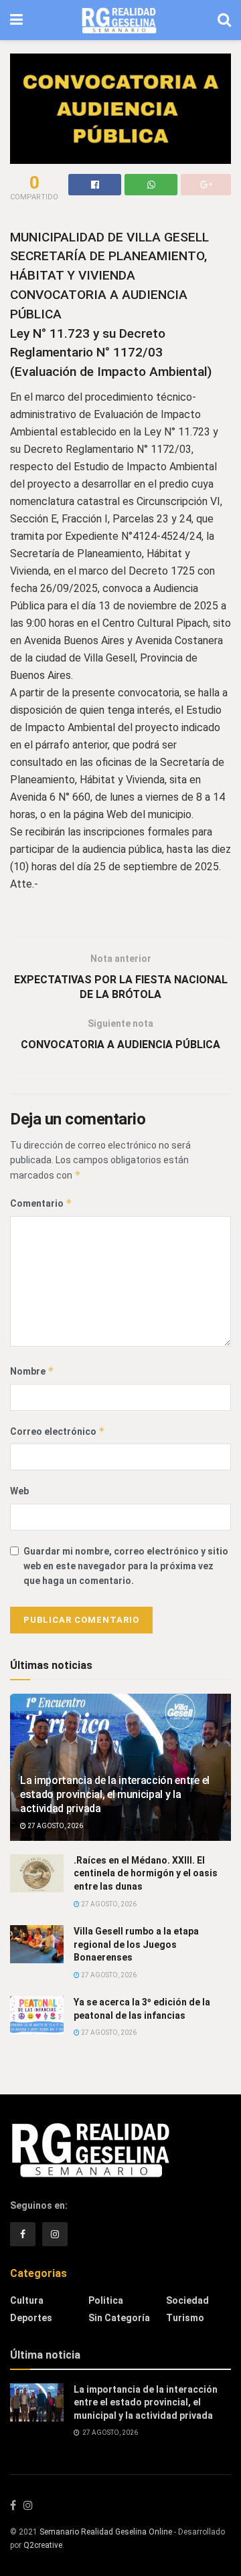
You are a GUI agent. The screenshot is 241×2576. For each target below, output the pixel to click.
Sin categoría (119, 2318)
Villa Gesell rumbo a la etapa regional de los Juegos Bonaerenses (136, 1944)
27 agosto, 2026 (55, 1826)
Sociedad (187, 2300)
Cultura (27, 2300)
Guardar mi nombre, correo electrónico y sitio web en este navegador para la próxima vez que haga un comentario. (126, 1566)
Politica (106, 2300)
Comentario (41, 1203)
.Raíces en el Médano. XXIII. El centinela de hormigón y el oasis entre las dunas (146, 1873)
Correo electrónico (58, 1431)
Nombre (32, 1371)
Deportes (31, 2318)
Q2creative (43, 2545)
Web (19, 1491)
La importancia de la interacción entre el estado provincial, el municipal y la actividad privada (115, 1794)
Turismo (185, 2318)
